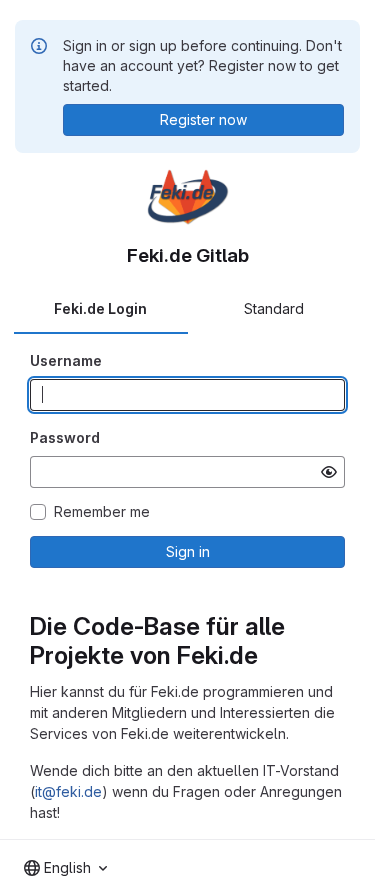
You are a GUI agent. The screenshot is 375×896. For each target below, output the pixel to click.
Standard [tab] (274, 308)
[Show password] (329, 472)
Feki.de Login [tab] (100, 308)
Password (65, 437)
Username (66, 360)
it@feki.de (68, 791)
